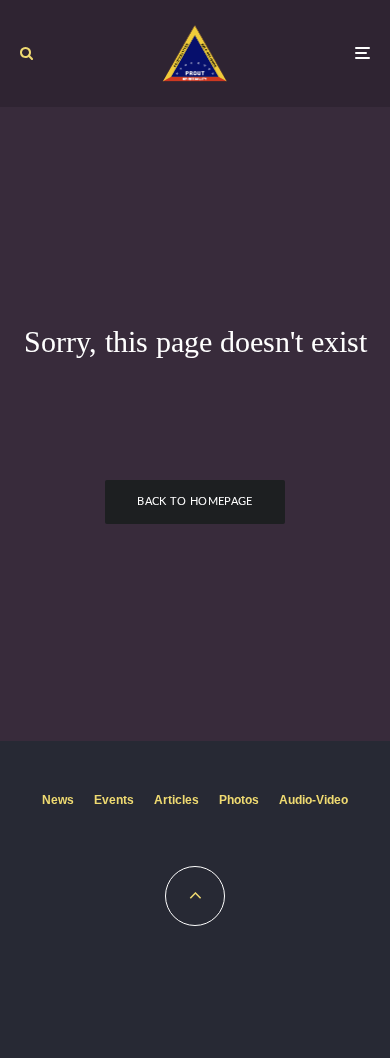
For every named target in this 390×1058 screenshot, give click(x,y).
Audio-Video (313, 800)
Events (114, 800)
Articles (176, 800)
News (58, 800)
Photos (239, 800)
